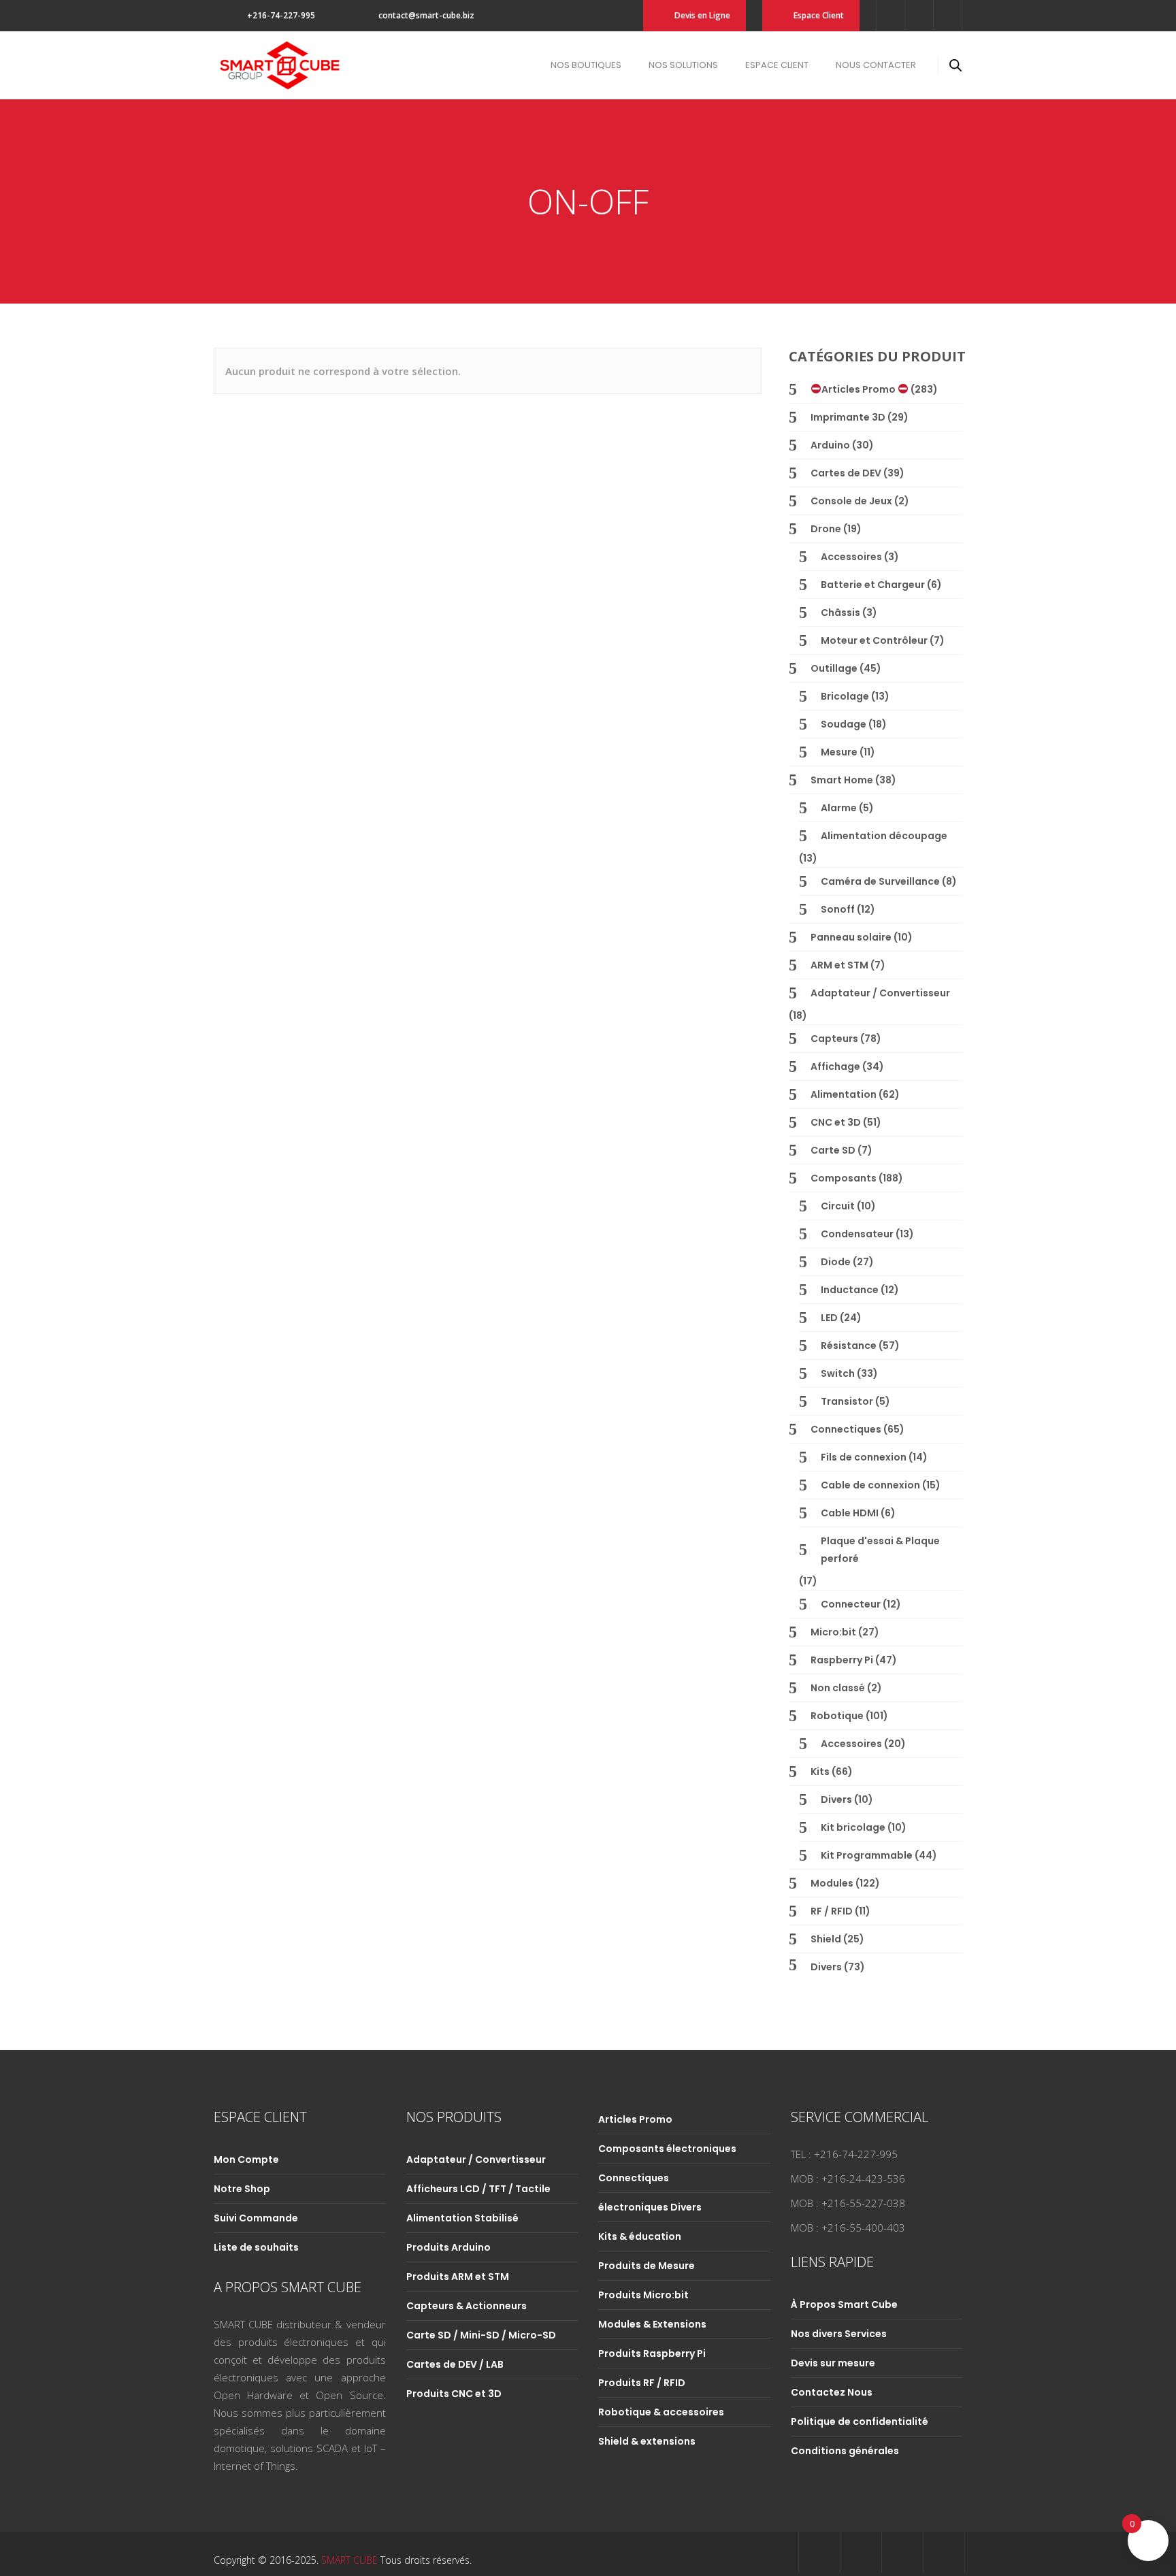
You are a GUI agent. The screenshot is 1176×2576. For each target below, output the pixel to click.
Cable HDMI (850, 1513)
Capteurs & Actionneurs (467, 2306)
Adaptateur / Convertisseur (880, 993)
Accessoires (851, 557)
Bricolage (845, 696)
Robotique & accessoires (661, 2412)
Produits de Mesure (647, 2266)
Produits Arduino (448, 2247)
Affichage (835, 1066)
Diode (836, 1262)
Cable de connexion (870, 1485)
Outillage (834, 668)
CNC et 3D (836, 1122)
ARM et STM (839, 965)
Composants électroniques (667, 2149)
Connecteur (851, 1604)
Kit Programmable (867, 1855)
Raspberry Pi (842, 1660)
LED (829, 1318)
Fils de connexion (864, 1457)
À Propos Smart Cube (844, 2304)
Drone (826, 529)
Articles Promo (860, 389)
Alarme (839, 808)
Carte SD (833, 1150)
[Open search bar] (955, 65)
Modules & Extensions (652, 2324)
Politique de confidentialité (860, 2422)
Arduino (830, 445)
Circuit (838, 1206)
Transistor (847, 1401)
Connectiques (846, 1429)
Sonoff (838, 909)
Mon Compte (246, 2159)
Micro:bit (833, 1632)
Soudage (844, 724)
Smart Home (842, 780)
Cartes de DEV (846, 473)
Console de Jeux (851, 501)
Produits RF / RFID (642, 2383)
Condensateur (857, 1234)
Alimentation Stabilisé (462, 2218)
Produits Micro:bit (643, 2295)
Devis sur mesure (833, 2363)
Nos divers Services (839, 2334)
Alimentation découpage (884, 836)
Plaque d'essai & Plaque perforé (880, 1550)
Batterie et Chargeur (873, 585)
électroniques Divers (650, 2207)
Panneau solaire (851, 937)
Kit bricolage (853, 1827)
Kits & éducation (640, 2236)
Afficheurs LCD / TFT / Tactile (478, 2189)
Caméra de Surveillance (880, 881)
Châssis (840, 613)
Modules (832, 1883)
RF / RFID (832, 1911)
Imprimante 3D (848, 417)
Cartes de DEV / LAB (455, 2364)
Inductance (850, 1290)
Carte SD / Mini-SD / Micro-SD (481, 2335)
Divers (836, 1799)
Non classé (838, 1688)
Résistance (849, 1346)
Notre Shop (242, 2189)
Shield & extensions (647, 2441)
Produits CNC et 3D (454, 2394)
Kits (820, 1772)
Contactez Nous (832, 2392)
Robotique (837, 1716)
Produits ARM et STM (458, 2277)
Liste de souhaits (256, 2247)
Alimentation (844, 1094)
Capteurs (834, 1039)
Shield (826, 1939)
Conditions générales (845, 2451)
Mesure (839, 752)
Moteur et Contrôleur (874, 640)
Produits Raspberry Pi (652, 2353)
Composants (844, 1178)
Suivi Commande (256, 2218)
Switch (838, 1373)
